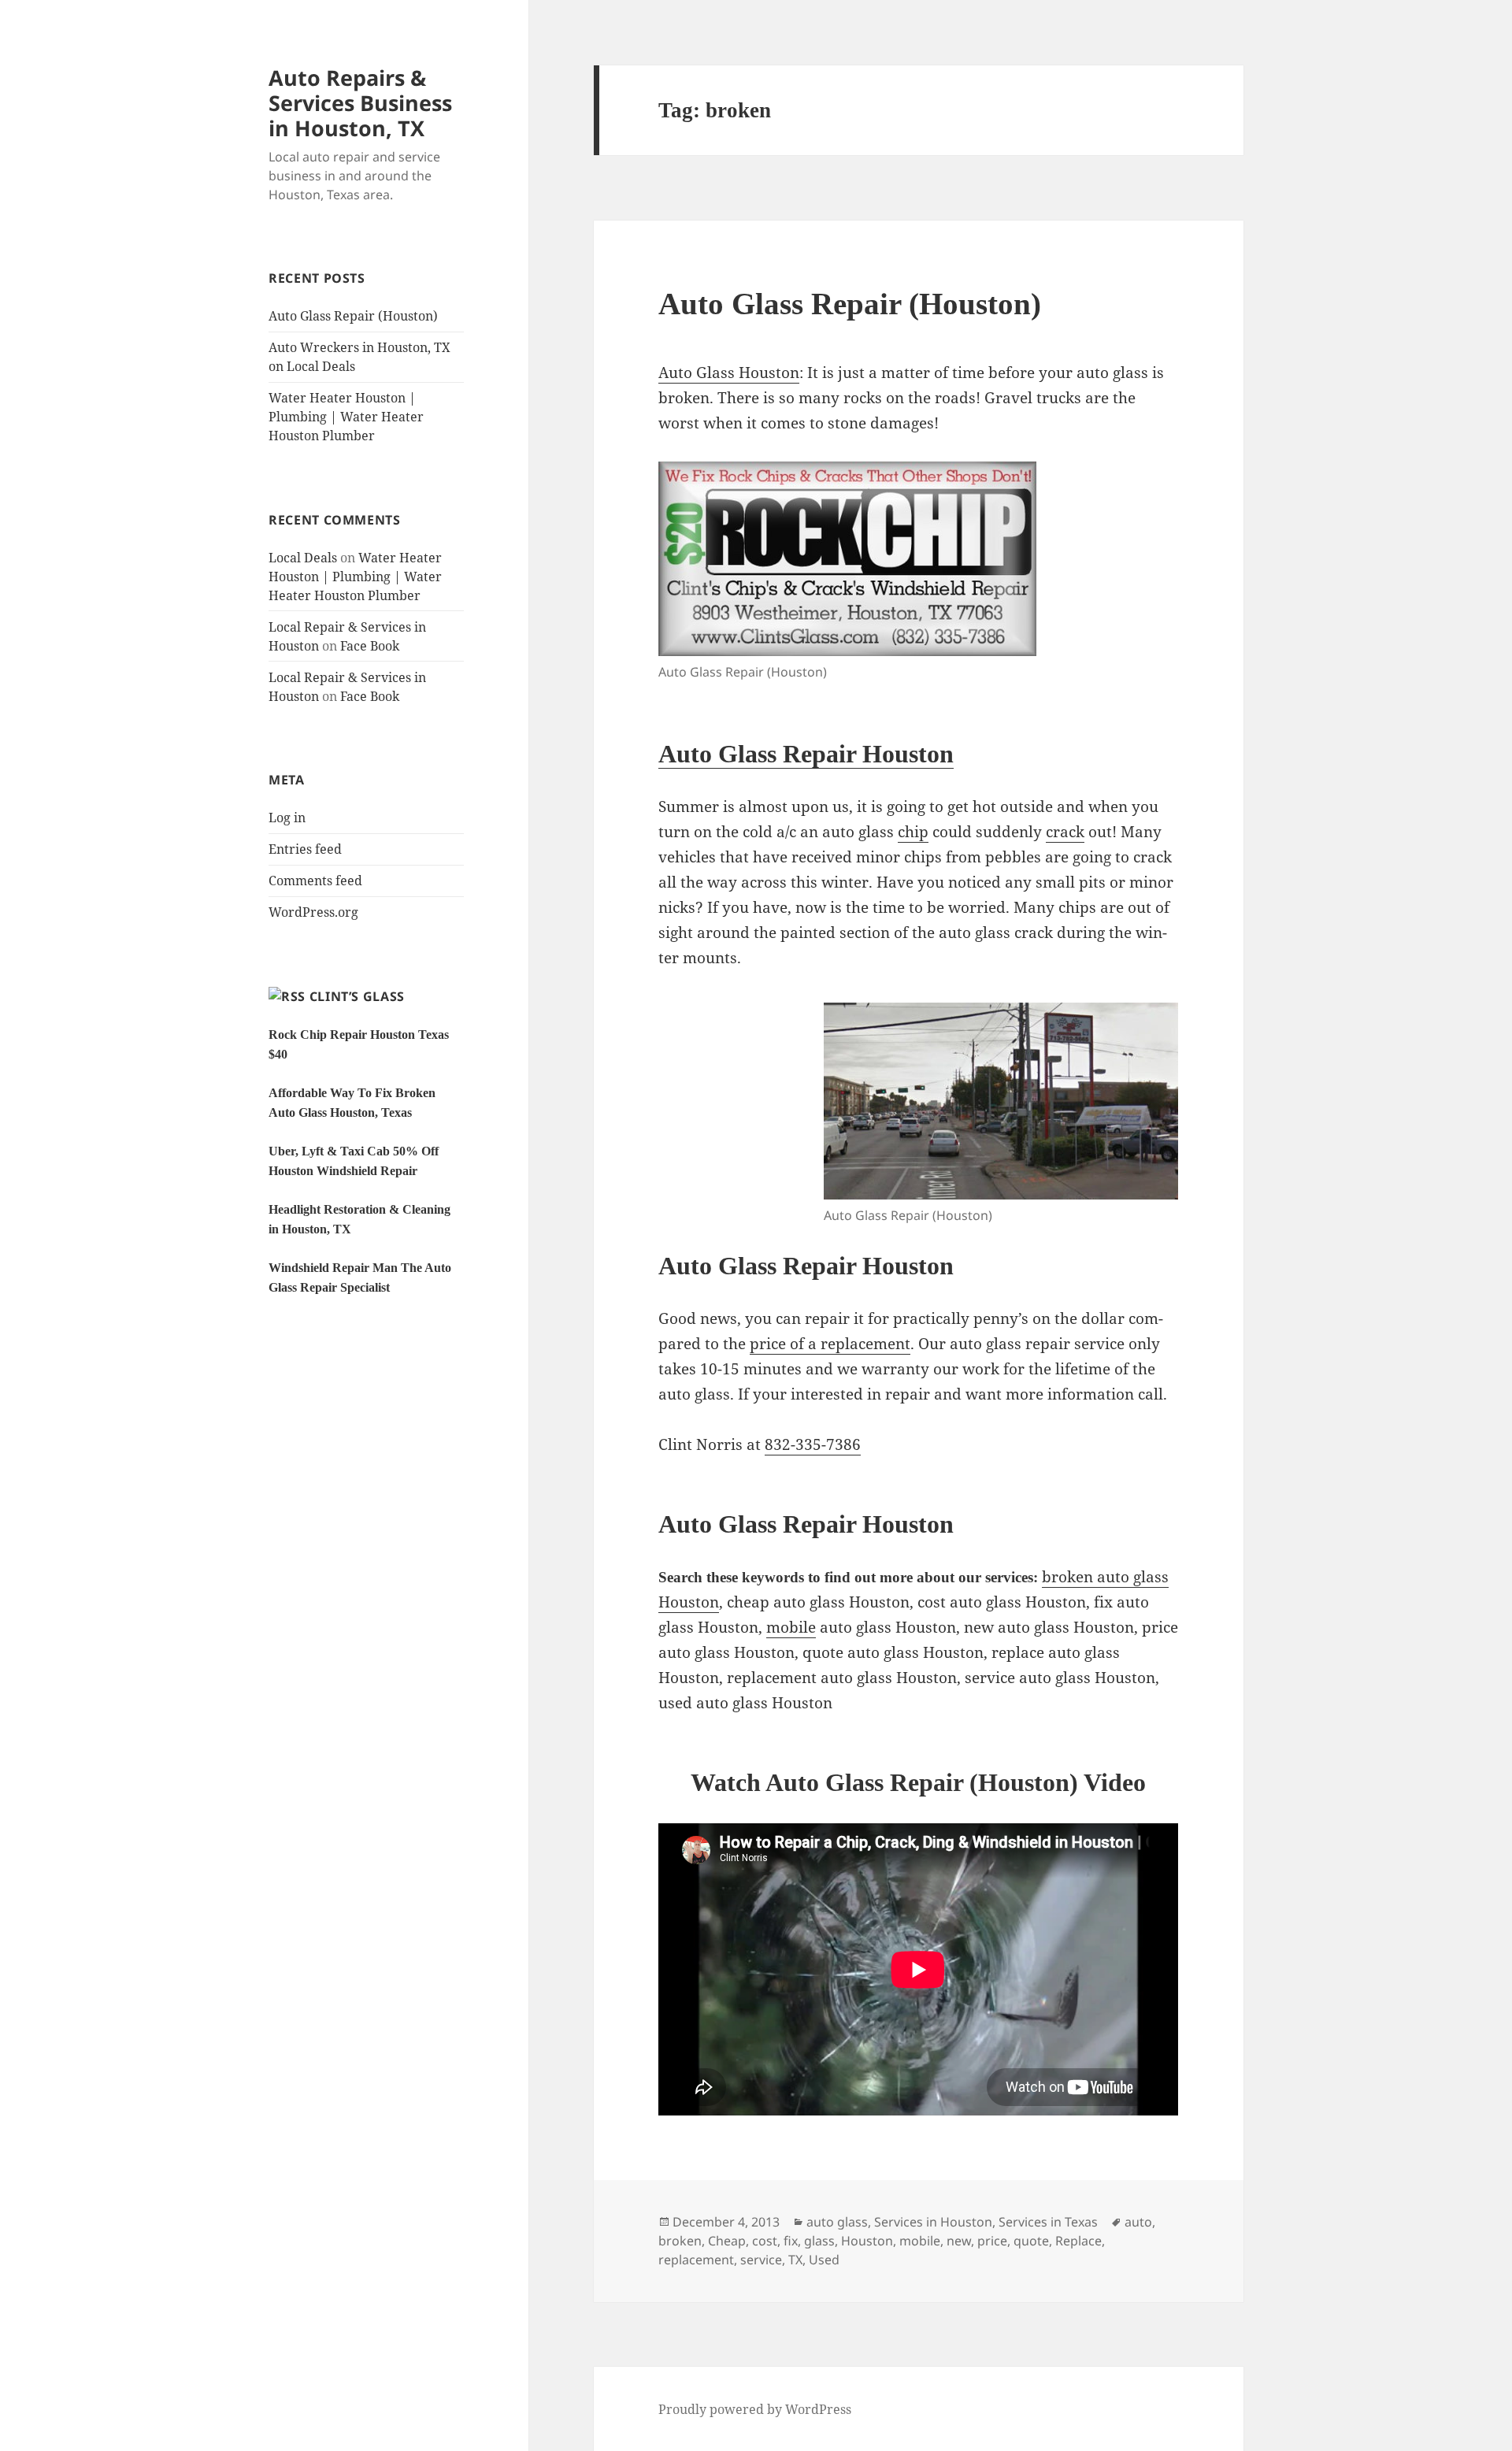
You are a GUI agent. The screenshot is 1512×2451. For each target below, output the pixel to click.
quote (1031, 2241)
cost (765, 2241)
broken (680, 2241)
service (761, 2260)
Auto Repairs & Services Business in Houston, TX (360, 103)
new (959, 2241)
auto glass (837, 2222)
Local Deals (303, 558)
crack (1065, 832)
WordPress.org (313, 912)
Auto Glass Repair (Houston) (353, 316)
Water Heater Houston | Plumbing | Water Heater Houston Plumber (346, 417)
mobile (791, 1627)
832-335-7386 (813, 1444)
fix (791, 2241)
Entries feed (305, 849)
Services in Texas (1048, 2222)
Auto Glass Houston (729, 373)
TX (795, 2260)
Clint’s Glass (357, 996)
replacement (696, 2260)
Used (824, 2260)
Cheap (727, 2241)
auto (1138, 2222)
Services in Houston (933, 2222)
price (992, 2241)
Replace (1078, 2241)
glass (819, 2241)
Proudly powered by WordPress (755, 2409)
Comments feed (315, 881)
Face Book (370, 646)
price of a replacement (830, 1344)
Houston (867, 2241)
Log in (287, 818)
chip (913, 832)
